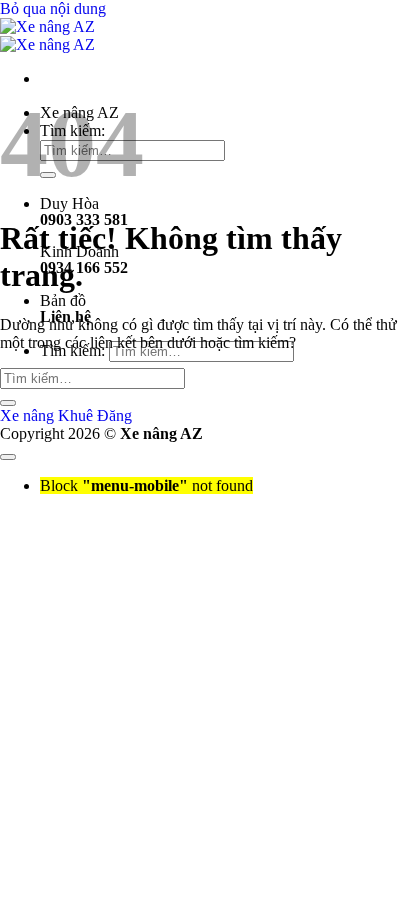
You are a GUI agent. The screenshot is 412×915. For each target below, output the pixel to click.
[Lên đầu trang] (8, 457)
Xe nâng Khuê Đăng (66, 415)
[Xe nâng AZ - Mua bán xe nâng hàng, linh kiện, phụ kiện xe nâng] (47, 35)
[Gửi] (8, 403)
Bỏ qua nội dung (53, 8)
